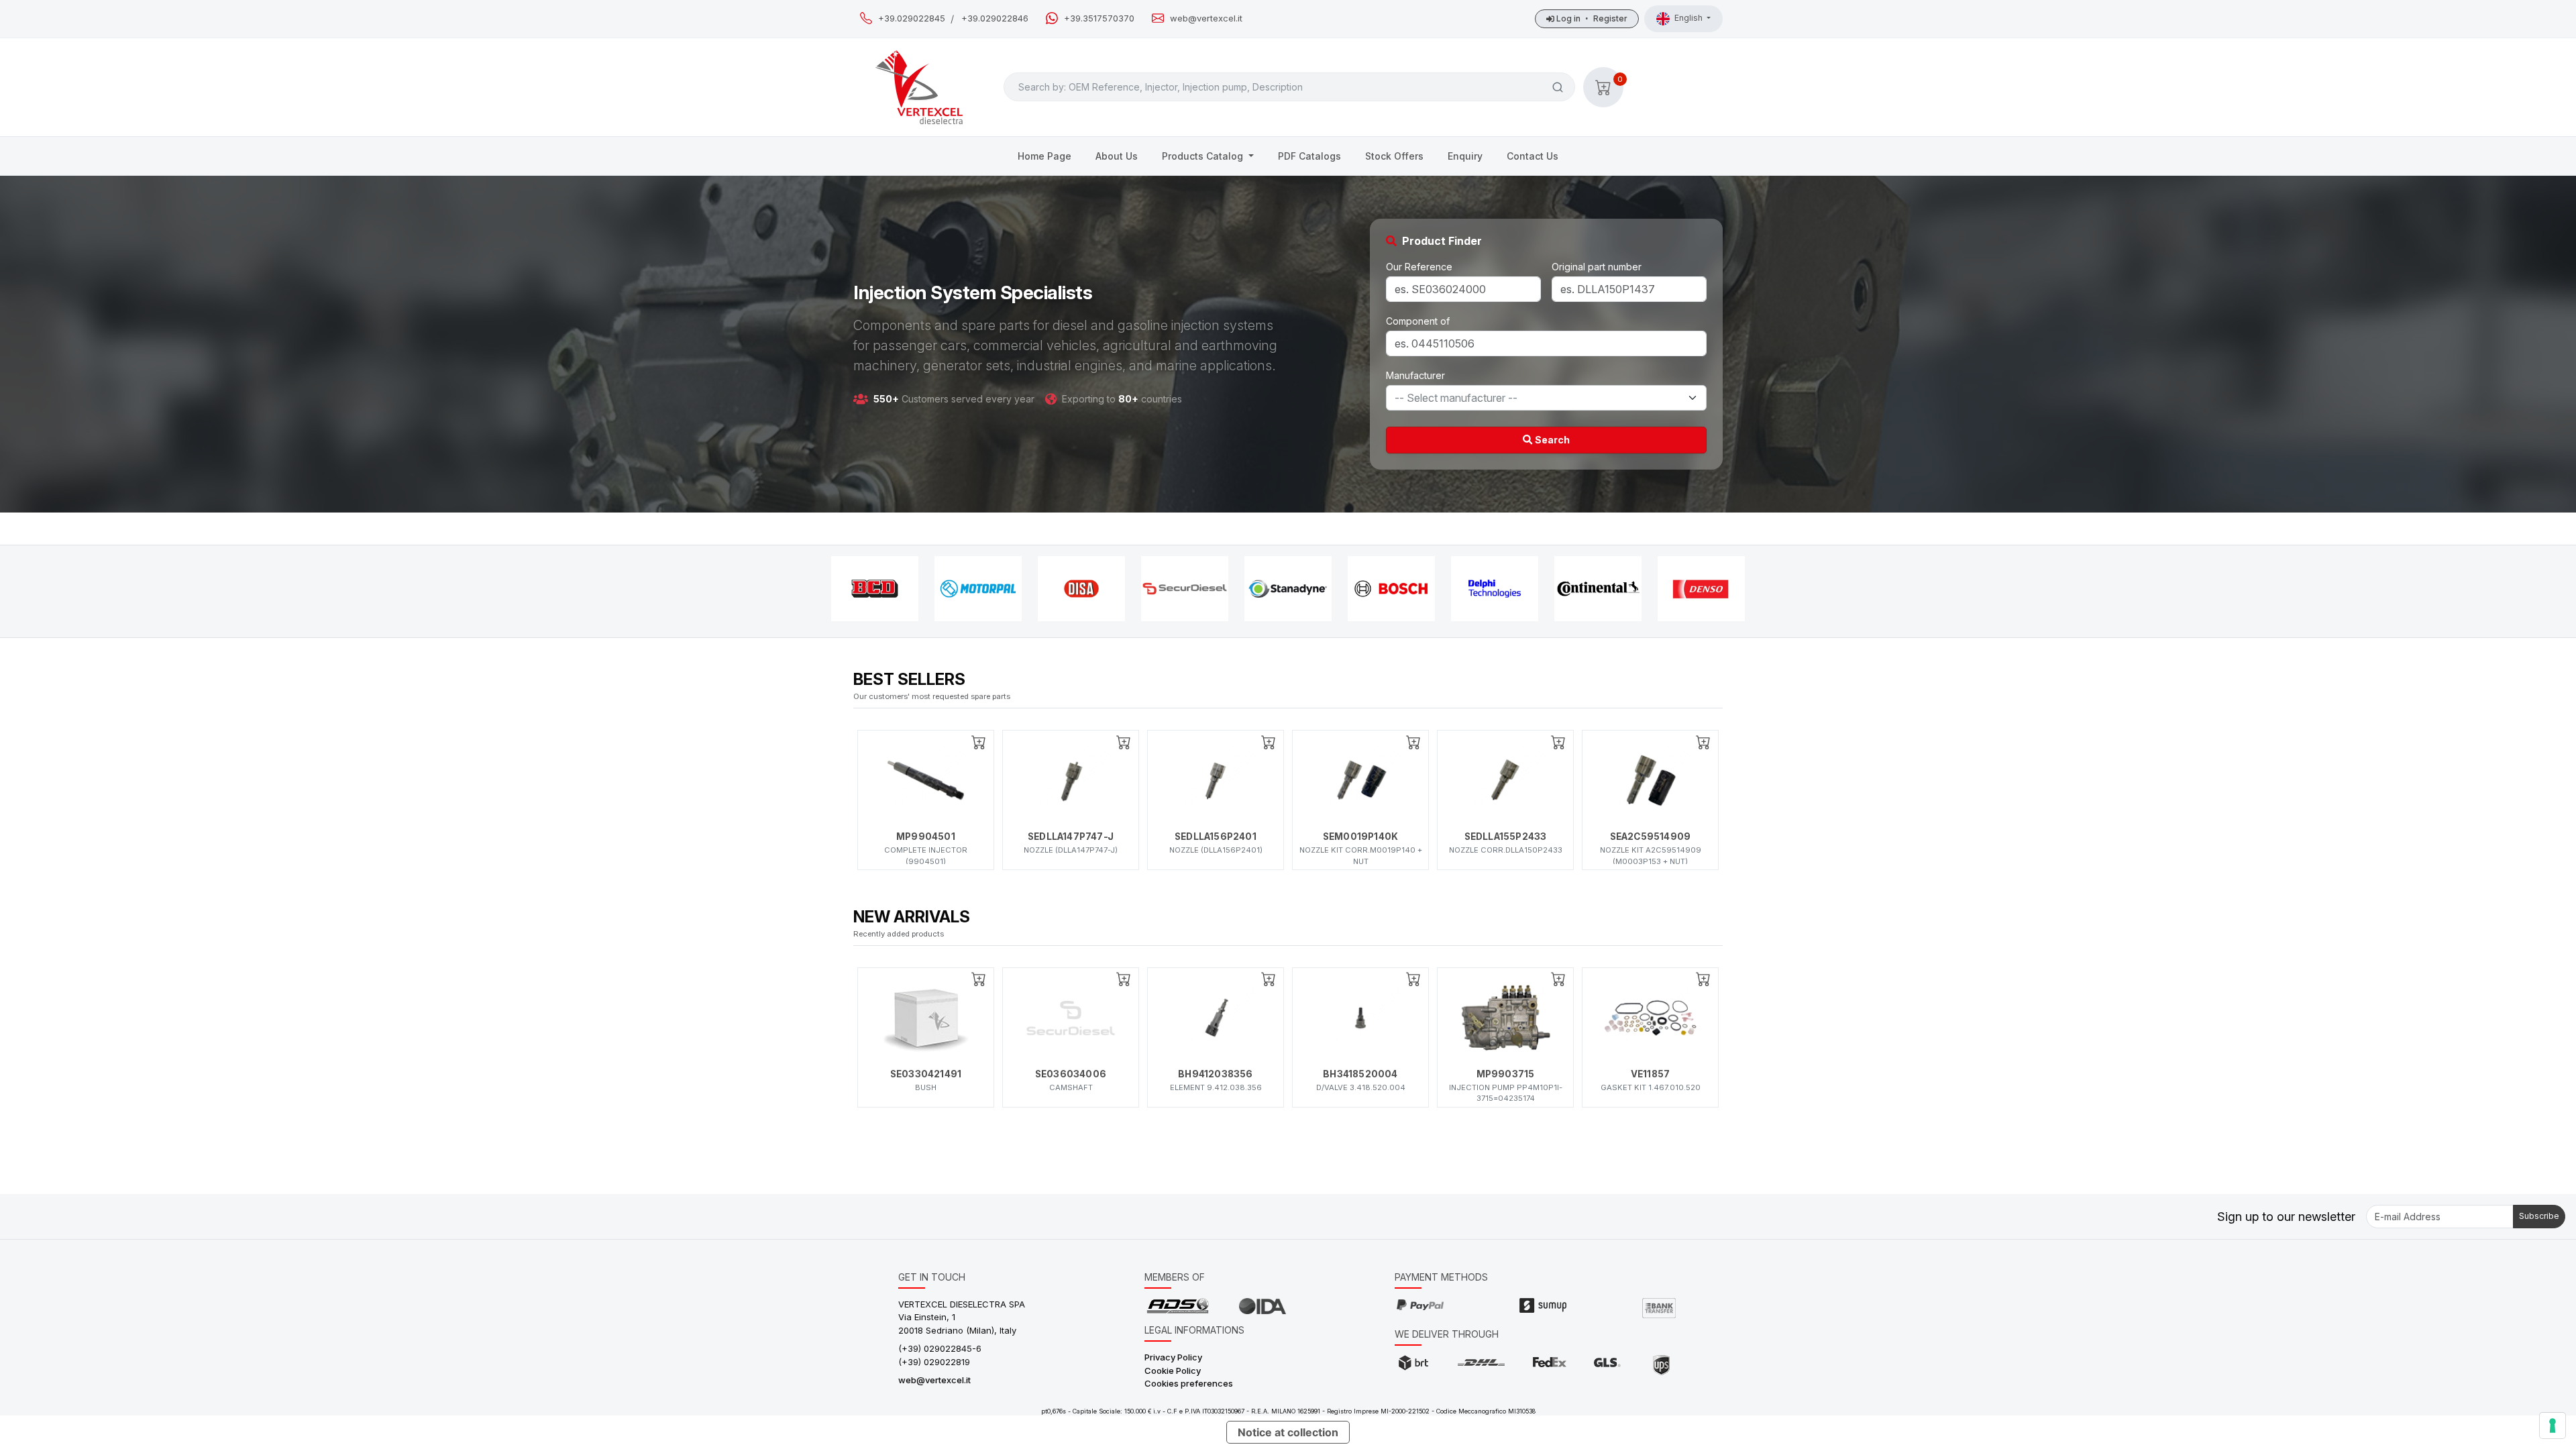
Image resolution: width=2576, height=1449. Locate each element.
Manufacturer (1415, 375)
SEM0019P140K (1360, 837)
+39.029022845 (912, 18)
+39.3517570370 (1099, 18)
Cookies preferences (1189, 1383)
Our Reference (1419, 267)
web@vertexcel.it (1206, 18)
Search (1551, 440)
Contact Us (1533, 156)
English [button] (1689, 18)
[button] (1603, 87)
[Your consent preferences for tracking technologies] (2553, 1426)
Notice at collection (1288, 1432)
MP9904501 (926, 837)
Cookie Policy (1173, 1371)
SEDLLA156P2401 (1216, 837)
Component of (1418, 321)
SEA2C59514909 (1651, 837)
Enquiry (1465, 156)
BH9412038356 (1215, 1074)
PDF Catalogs (1309, 156)
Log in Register (1591, 18)
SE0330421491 (926, 1074)
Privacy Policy (1173, 1357)
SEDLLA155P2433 (1506, 837)
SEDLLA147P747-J (1071, 837)
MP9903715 (1506, 1074)
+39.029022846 (995, 18)
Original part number (1597, 267)
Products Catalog (1204, 156)
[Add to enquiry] (979, 742)
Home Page (1044, 156)
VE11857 (1650, 1074)
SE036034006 (1071, 1074)
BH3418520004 (1360, 1074)
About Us (1117, 156)
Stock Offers (1394, 156)
